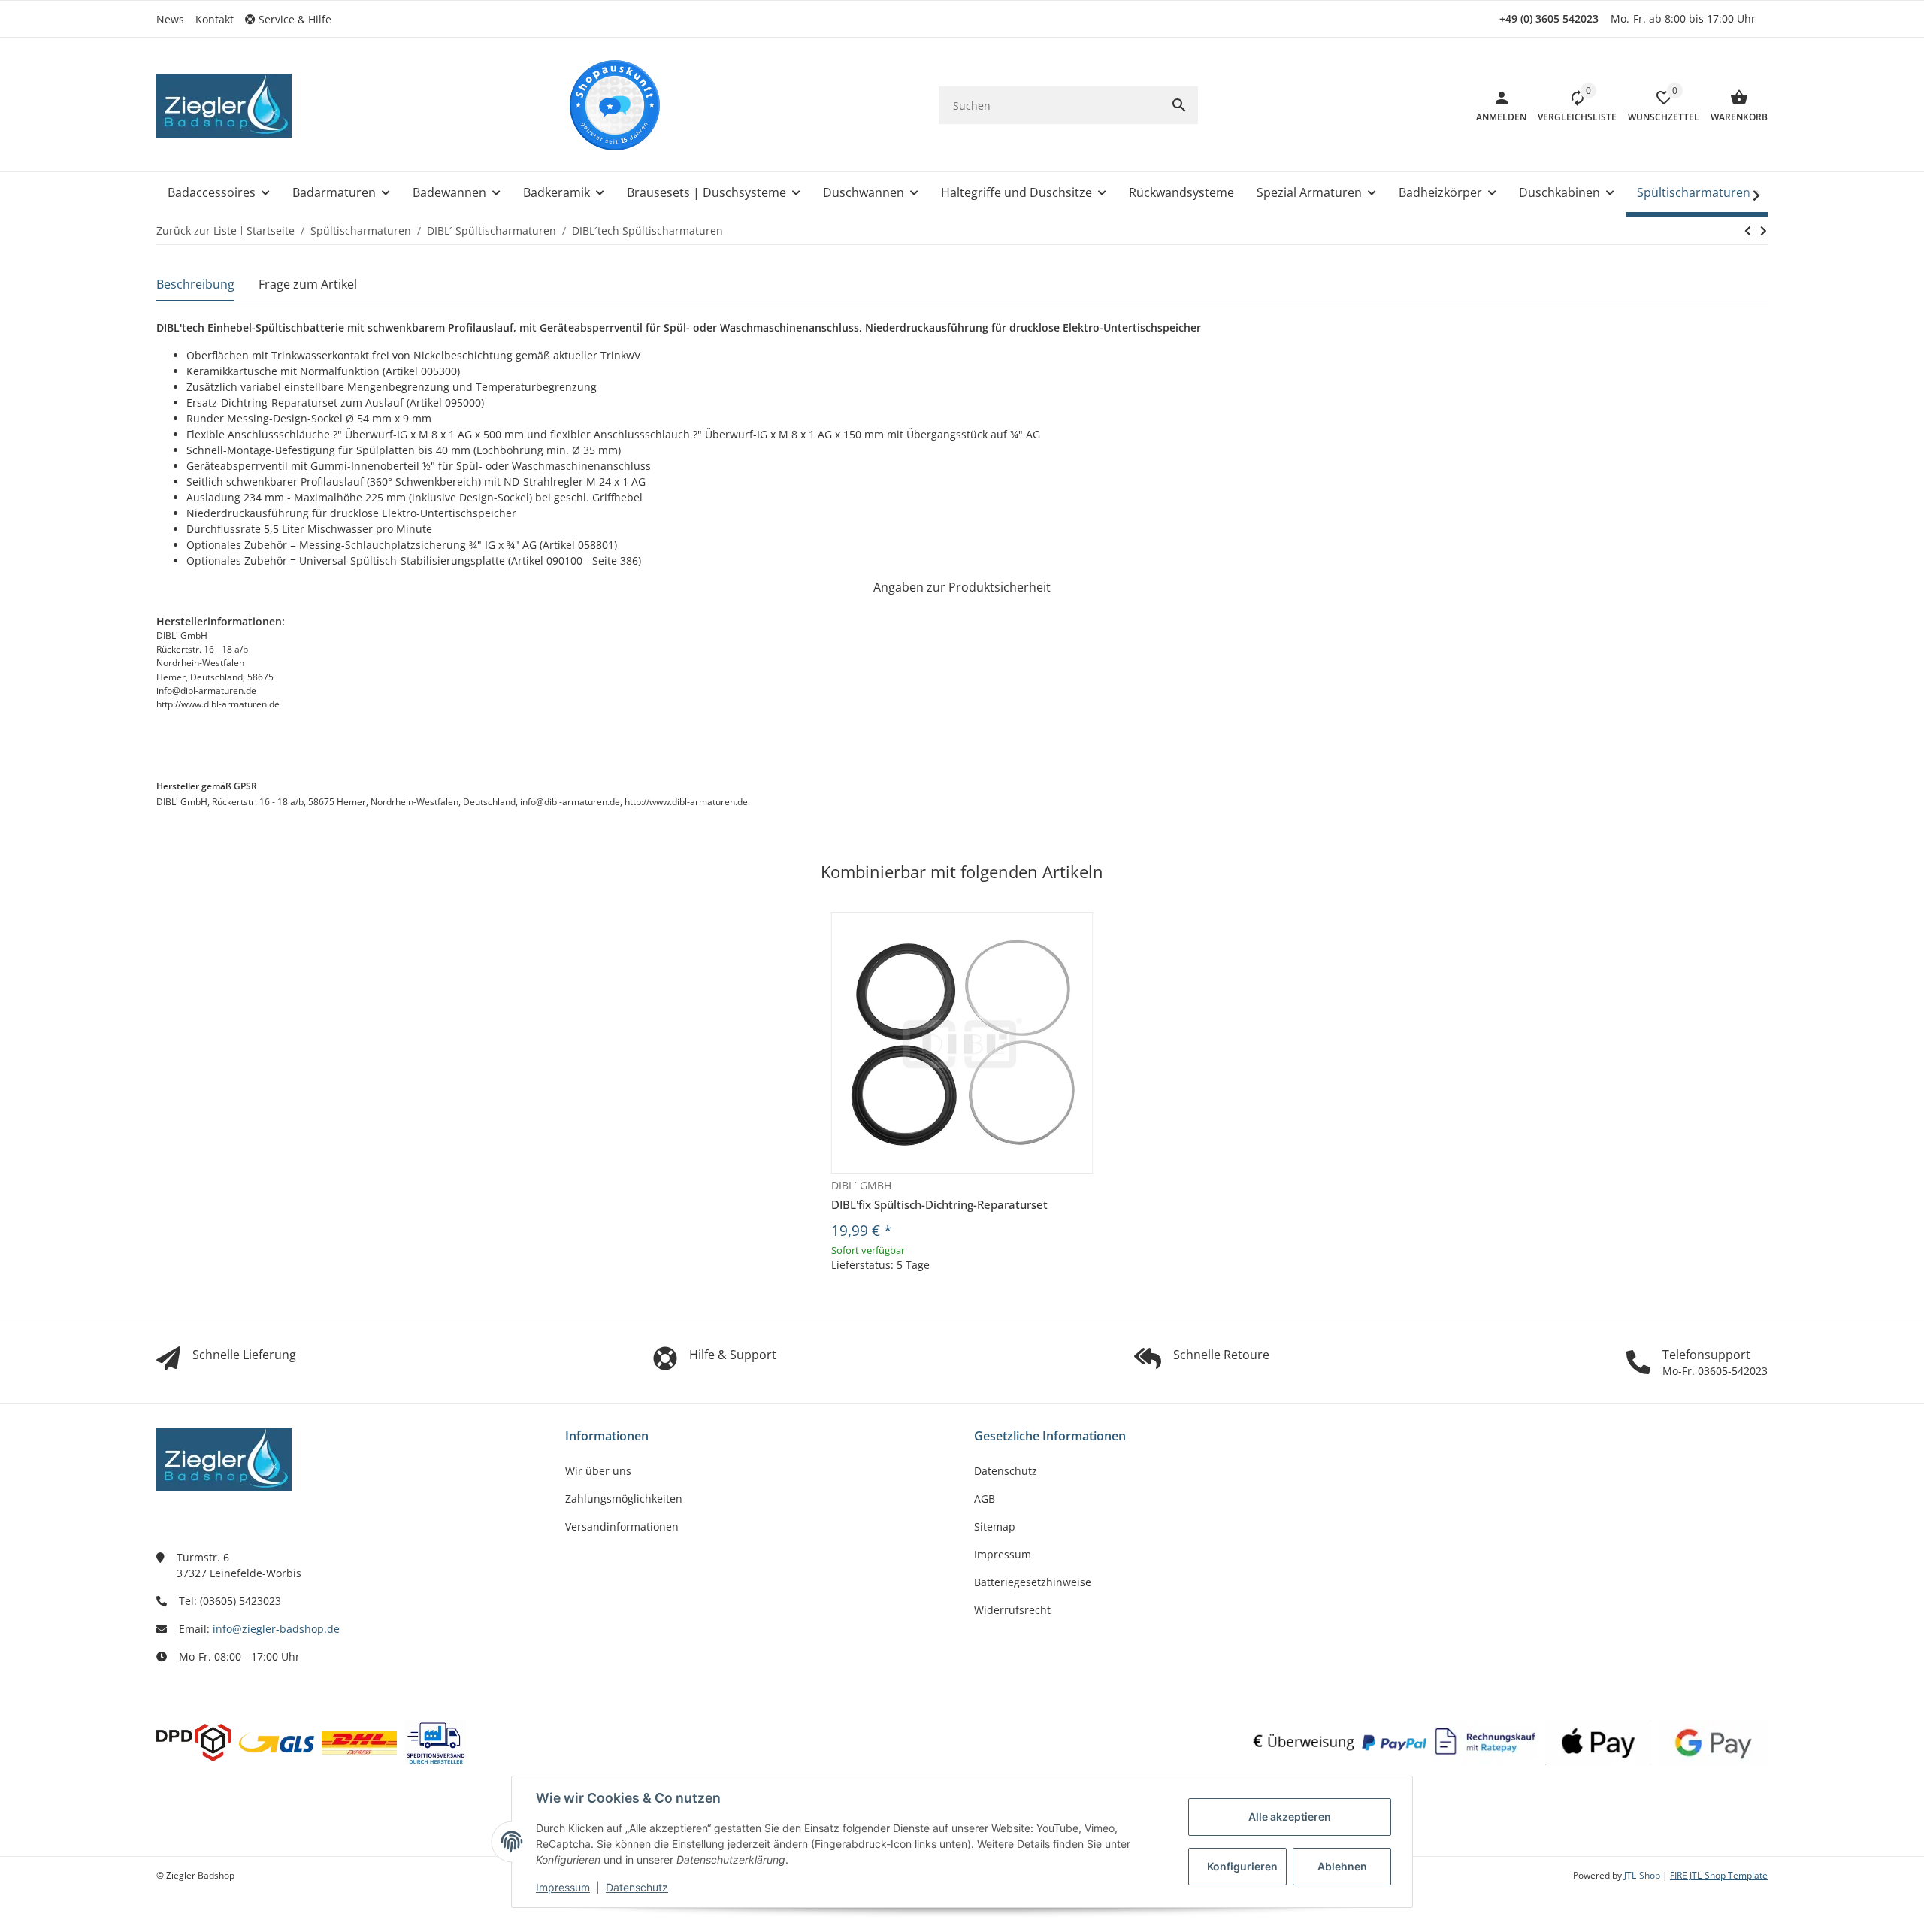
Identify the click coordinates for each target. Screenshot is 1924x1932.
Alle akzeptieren (1290, 1817)
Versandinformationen (622, 1526)
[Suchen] (1179, 105)
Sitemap (995, 1526)
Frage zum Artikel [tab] (308, 284)
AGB (985, 1499)
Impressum (563, 1887)
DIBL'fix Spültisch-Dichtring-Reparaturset (939, 1204)
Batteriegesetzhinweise (1033, 1582)
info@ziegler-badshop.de (276, 1629)
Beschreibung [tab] (195, 284)
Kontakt (215, 19)
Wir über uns (598, 1471)
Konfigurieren (1242, 1866)
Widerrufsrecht (1012, 1610)
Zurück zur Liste (197, 230)
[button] (294, 19)
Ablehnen (1342, 1866)
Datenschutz (637, 1887)
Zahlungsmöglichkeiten (624, 1499)
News (170, 19)
